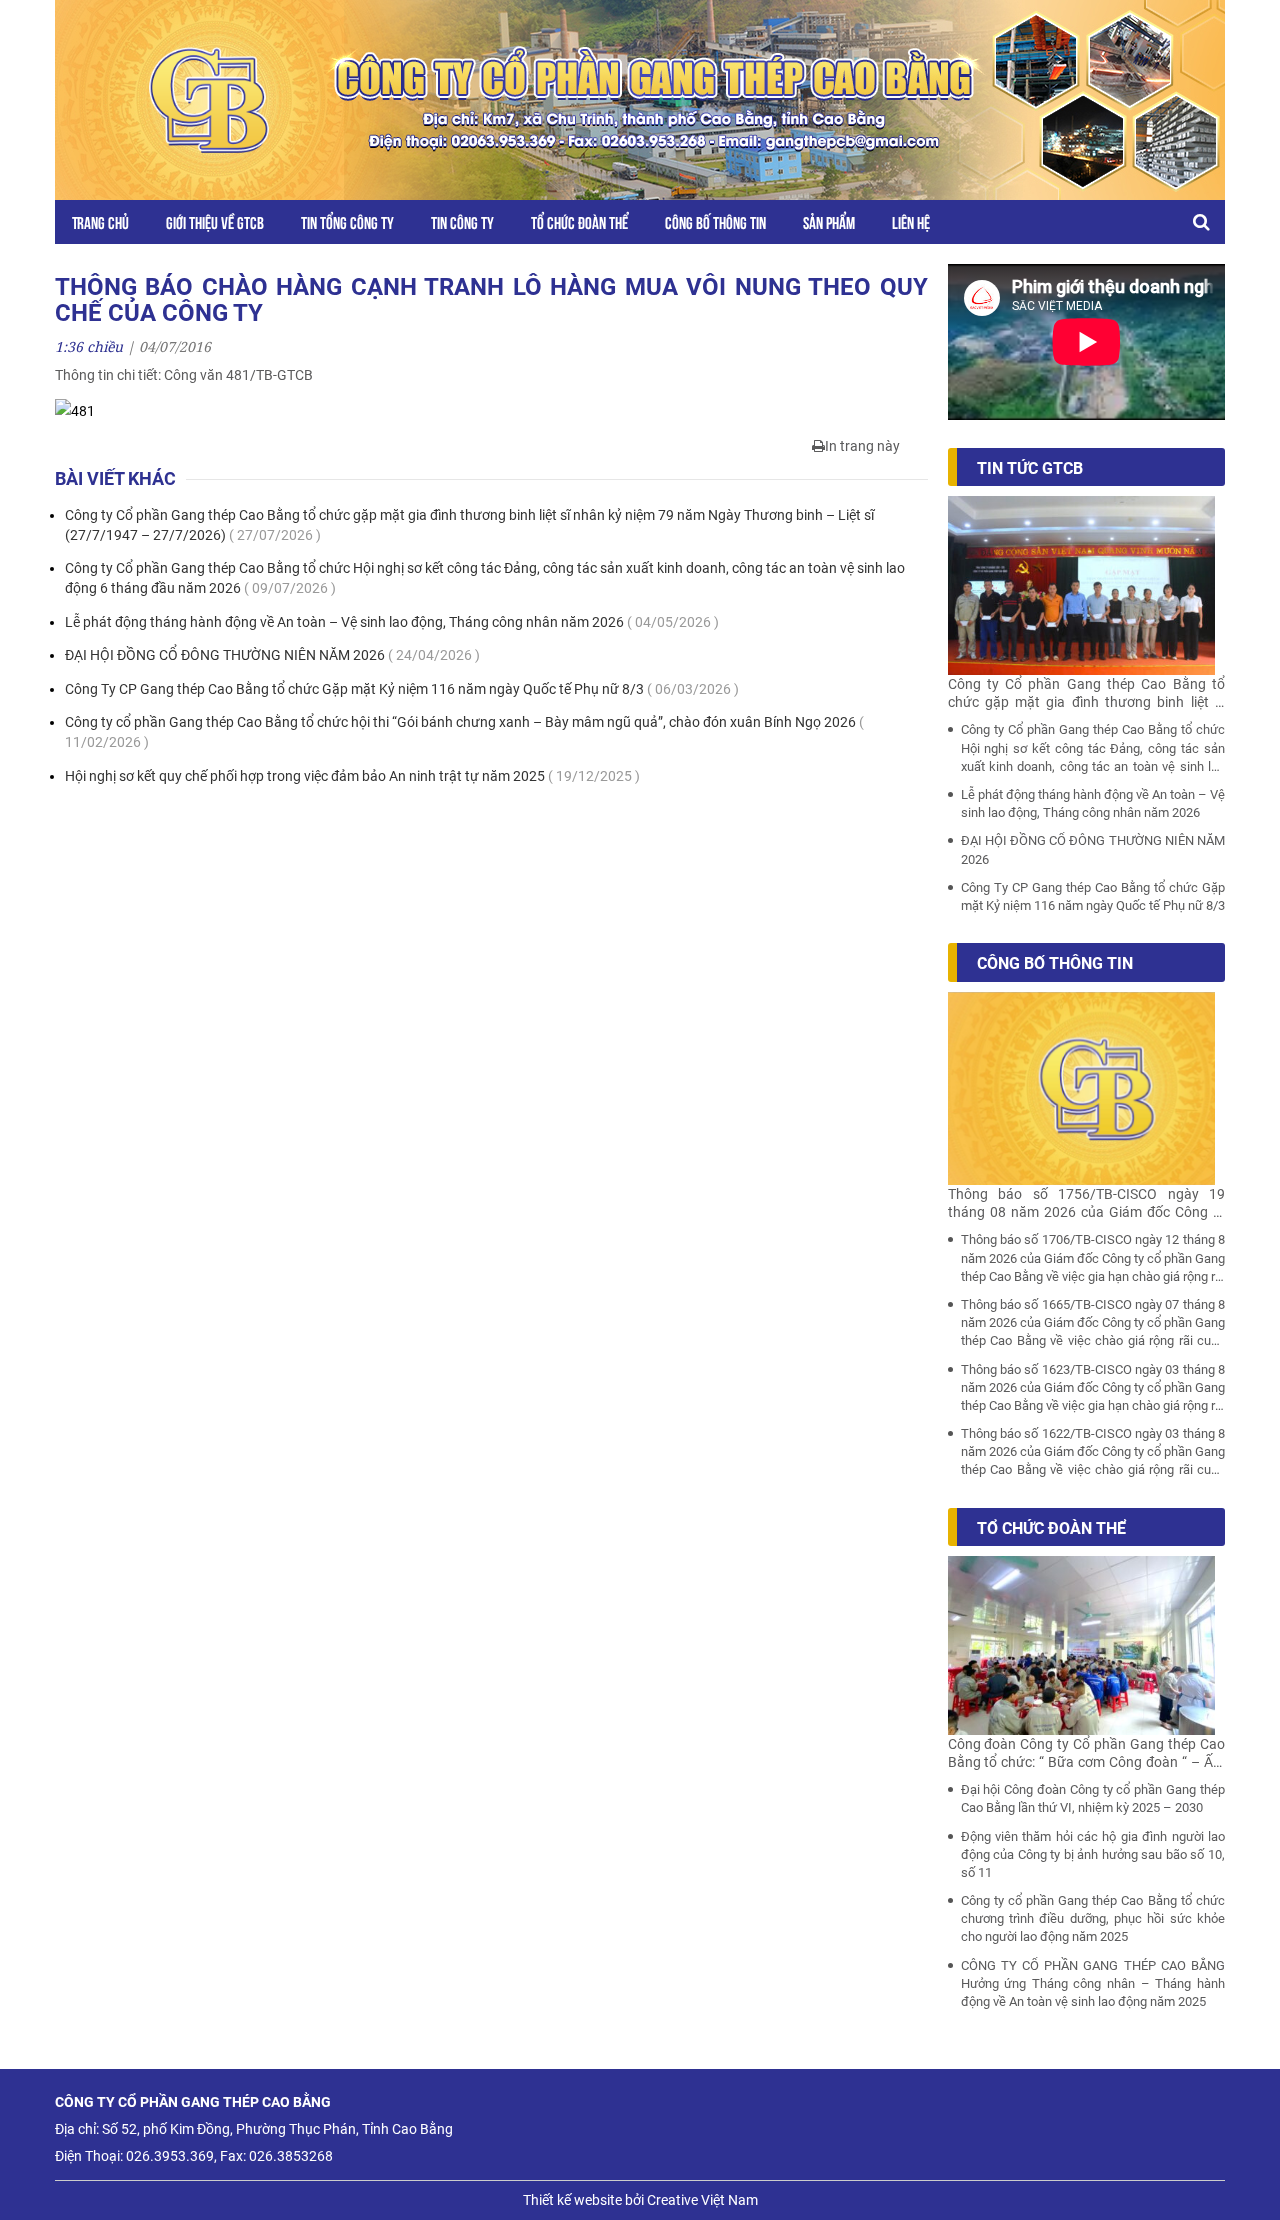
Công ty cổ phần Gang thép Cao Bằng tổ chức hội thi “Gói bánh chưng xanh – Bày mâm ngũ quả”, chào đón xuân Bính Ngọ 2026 (464, 732)
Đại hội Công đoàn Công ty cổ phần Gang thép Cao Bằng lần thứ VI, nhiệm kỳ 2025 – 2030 (1093, 1798)
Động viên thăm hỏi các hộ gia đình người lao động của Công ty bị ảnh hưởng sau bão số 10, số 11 (1093, 1854)
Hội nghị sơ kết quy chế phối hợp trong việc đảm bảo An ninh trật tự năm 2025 (352, 776)
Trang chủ (100, 221)
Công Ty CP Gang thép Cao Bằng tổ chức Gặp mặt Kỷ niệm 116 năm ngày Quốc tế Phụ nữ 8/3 (402, 689)
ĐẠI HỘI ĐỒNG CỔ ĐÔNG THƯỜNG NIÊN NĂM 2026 (272, 655)
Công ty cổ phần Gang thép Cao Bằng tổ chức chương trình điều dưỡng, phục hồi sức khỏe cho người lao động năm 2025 (1093, 1918)
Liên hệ (911, 221)
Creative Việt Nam (702, 2200)
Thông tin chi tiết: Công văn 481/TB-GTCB (184, 375)
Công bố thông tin (715, 221)
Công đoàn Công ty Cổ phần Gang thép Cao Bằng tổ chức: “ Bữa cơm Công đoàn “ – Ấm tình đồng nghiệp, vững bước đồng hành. (1087, 1753)
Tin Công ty (462, 221)
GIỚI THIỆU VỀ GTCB (215, 221)
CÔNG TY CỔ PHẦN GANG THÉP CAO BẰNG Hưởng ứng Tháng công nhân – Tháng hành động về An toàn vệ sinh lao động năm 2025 (1093, 1983)
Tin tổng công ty (347, 221)
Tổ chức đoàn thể (579, 221)
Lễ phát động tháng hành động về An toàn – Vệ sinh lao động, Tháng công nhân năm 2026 (392, 622)
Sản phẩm (829, 221)
